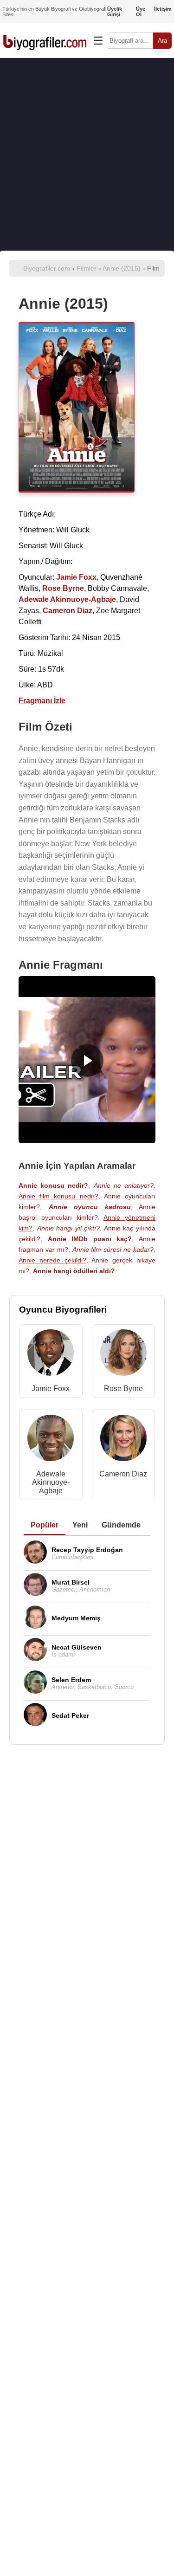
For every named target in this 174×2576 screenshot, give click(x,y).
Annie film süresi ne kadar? (113, 1249)
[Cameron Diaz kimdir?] (123, 1440)
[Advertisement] (87, 154)
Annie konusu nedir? (53, 1185)
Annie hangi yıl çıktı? (69, 1228)
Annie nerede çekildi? (52, 1260)
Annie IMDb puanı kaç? (90, 1239)
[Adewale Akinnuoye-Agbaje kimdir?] (51, 1440)
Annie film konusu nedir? (58, 1196)
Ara (162, 41)
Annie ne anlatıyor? (124, 1185)
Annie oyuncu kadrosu (90, 1207)
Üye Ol (141, 12)
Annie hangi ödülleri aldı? (74, 1271)
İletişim (163, 9)
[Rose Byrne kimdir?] (123, 1355)
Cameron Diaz (123, 1474)
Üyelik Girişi (115, 12)
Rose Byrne (123, 1388)
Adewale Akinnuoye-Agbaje (51, 1482)
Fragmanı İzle (42, 701)
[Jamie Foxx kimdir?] (51, 1355)
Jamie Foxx (51, 1388)
